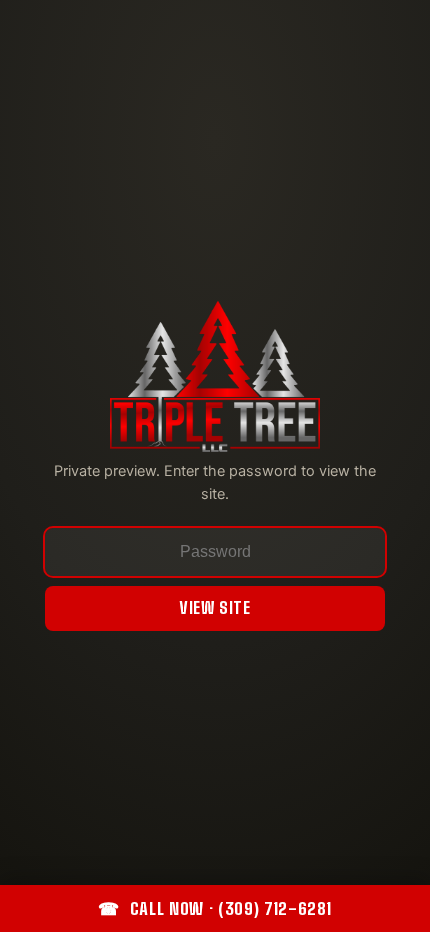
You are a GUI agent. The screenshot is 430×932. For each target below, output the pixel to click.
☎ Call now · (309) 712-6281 (214, 908)
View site (215, 607)
